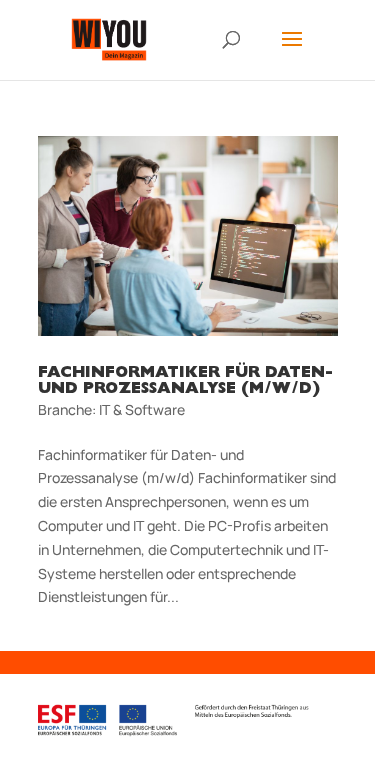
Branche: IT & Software (111, 409)
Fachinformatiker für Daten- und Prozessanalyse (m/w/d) (185, 382)
